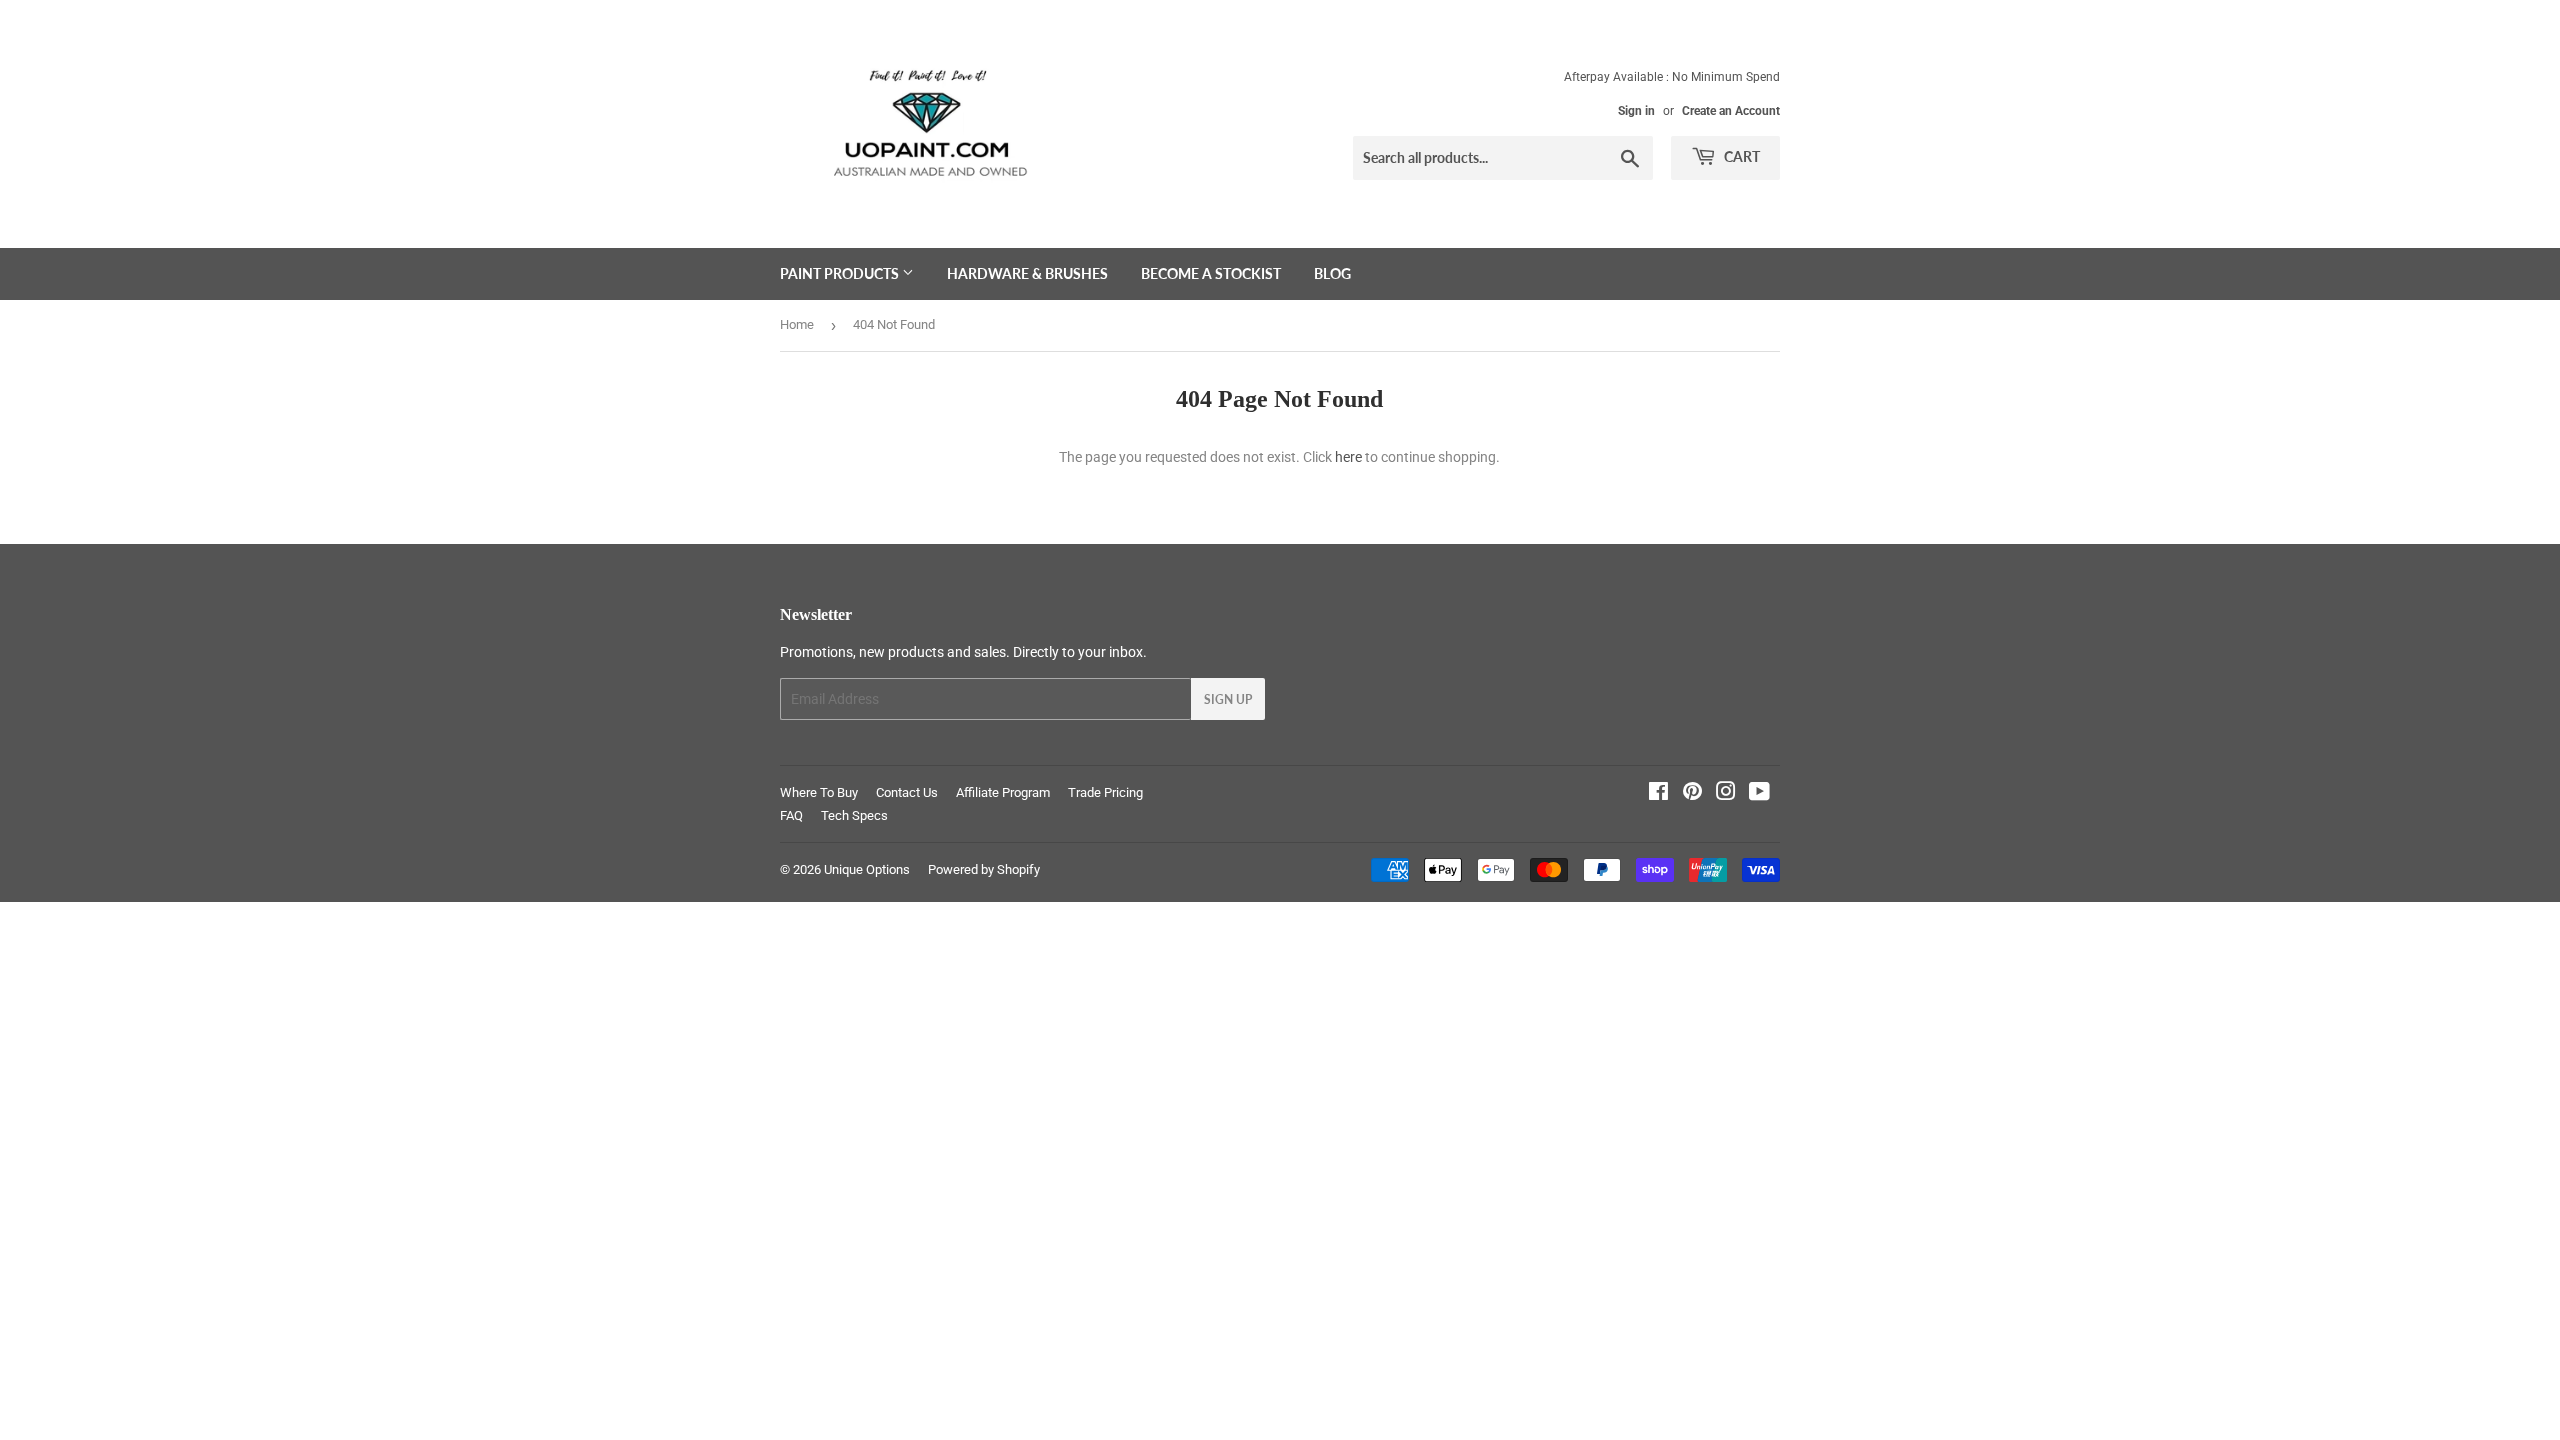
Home (797, 324)
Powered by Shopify (984, 869)
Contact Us (907, 792)
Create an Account (1731, 111)
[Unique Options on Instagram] (1726, 794)
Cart (1740, 156)
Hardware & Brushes (1027, 273)
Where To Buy (819, 792)
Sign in (1636, 111)
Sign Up (1228, 699)
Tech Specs (854, 815)
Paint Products (841, 273)
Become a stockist (1211, 273)
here (1348, 457)
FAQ (791, 815)
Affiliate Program (1003, 792)
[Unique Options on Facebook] (1658, 794)
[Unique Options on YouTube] (1759, 794)
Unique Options (867, 869)
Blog (1332, 273)
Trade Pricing (1105, 792)
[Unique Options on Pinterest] (1692, 794)
